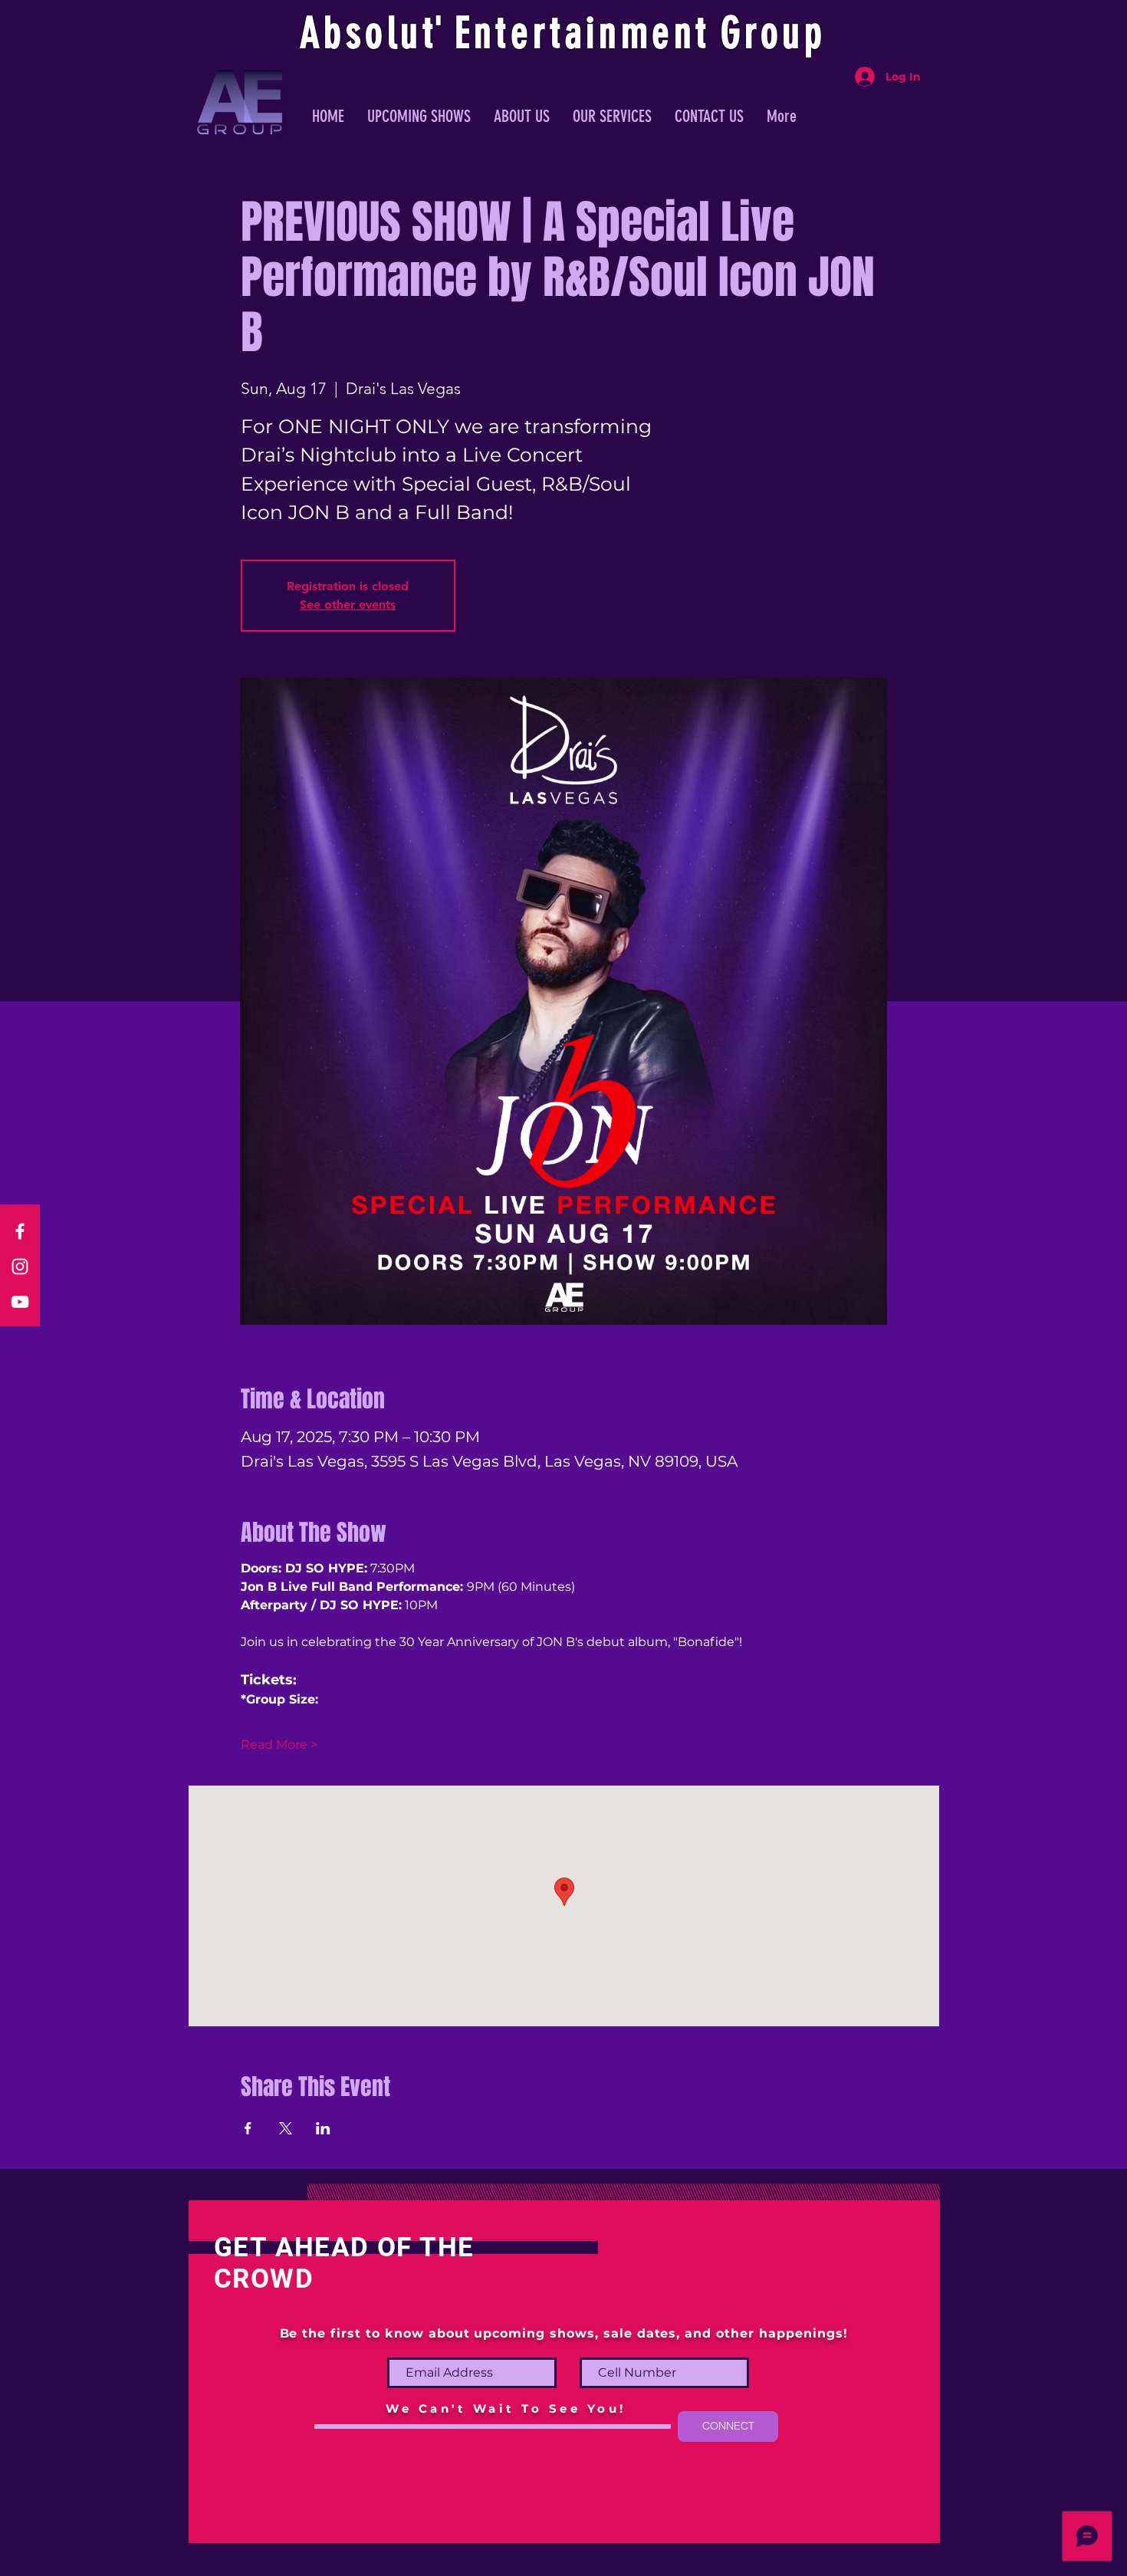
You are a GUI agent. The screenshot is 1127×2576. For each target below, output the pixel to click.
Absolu (361, 33)
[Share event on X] (286, 2128)
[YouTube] (20, 1302)
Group (774, 33)
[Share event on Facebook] (248, 2128)
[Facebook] (20, 1231)
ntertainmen (585, 33)
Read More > (279, 1745)
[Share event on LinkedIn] (323, 2128)
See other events (348, 605)
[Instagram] (20, 1267)
